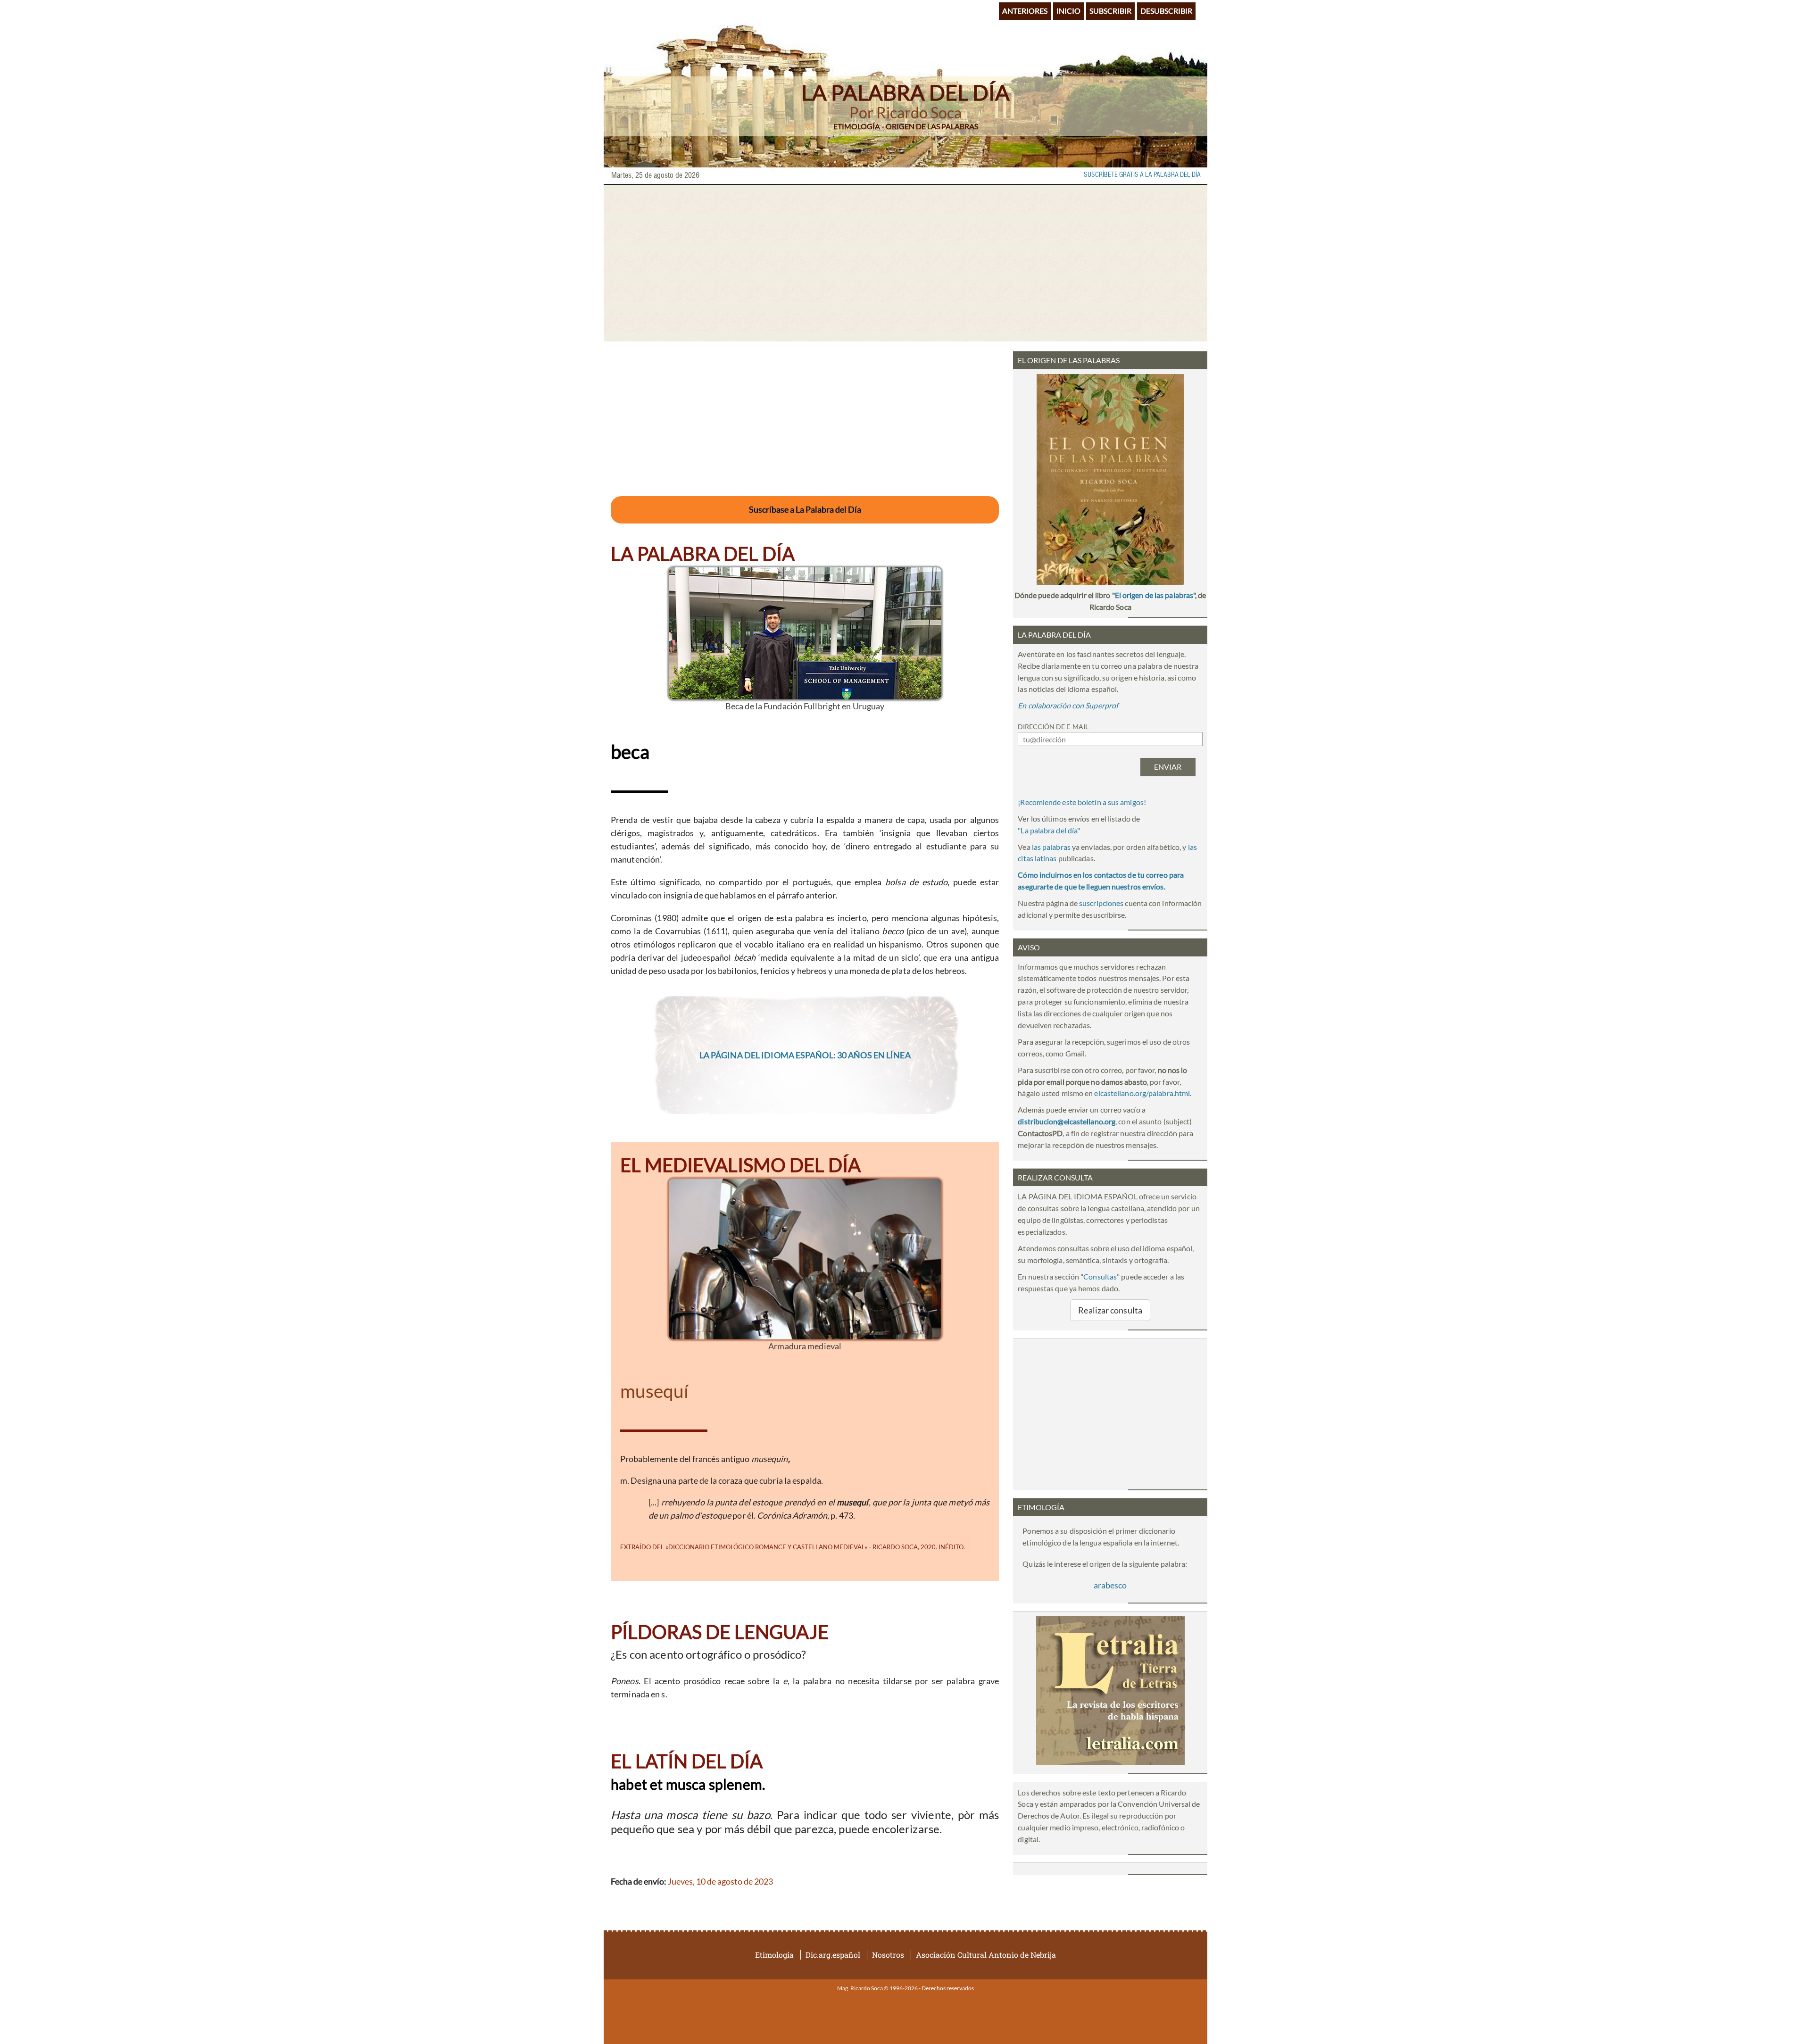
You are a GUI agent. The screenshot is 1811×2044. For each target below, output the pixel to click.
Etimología (774, 1955)
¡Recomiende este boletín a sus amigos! (1082, 802)
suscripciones (1101, 903)
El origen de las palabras (1154, 595)
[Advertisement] (905, 263)
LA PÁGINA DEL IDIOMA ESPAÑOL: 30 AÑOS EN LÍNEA (805, 1055)
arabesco (1110, 1585)
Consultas (1100, 1276)
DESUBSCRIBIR (1166, 11)
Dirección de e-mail (1053, 727)
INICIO (1068, 11)
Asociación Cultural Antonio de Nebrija (986, 1955)
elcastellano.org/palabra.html (1142, 1093)
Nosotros (888, 1955)
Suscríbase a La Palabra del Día (805, 509)
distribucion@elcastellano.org (1067, 1121)
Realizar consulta (1110, 1310)
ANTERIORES (1025, 11)
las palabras (1051, 847)
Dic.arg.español (833, 1955)
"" (1049, 830)
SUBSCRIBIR (1110, 11)
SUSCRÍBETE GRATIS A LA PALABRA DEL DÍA (1142, 175)
